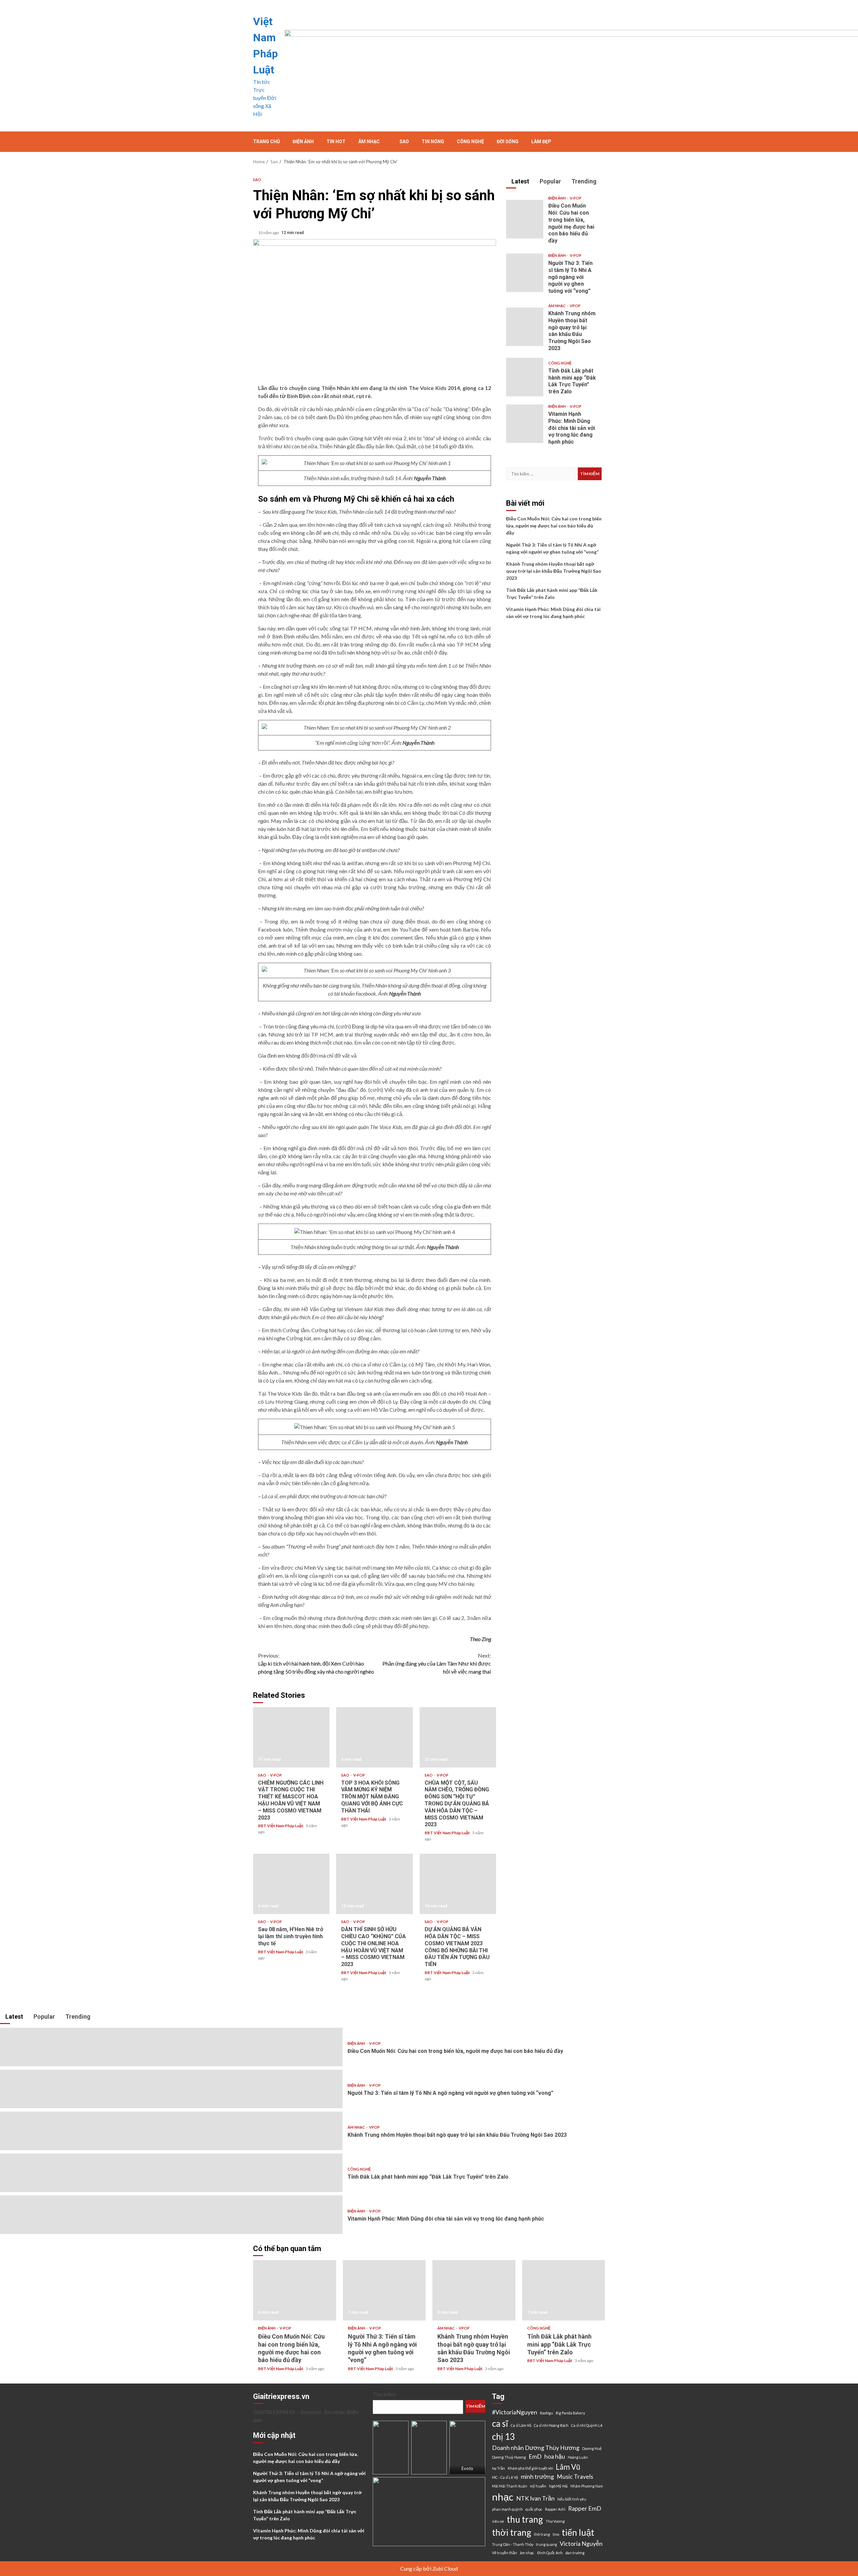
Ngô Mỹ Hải (558, 2486)
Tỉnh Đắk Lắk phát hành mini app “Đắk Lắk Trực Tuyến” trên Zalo (525, 377)
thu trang (525, 2519)
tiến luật (578, 2532)
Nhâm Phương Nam (587, 2486)
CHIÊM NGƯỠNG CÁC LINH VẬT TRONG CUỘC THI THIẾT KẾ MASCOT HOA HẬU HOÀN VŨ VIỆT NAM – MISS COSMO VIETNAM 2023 (291, 1737)
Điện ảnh (303, 142)
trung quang (546, 2544)
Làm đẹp (541, 142)
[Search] (601, 142)
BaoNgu (546, 2413)
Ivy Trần (499, 2468)
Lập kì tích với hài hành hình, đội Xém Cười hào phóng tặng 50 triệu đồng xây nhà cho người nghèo (316, 1663)
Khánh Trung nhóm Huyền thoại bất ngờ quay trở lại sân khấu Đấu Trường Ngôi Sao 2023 (525, 327)
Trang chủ (266, 142)
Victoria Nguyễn (581, 2544)
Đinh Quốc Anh (550, 2553)
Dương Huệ (592, 2448)
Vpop (575, 306)
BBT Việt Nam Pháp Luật (281, 1826)
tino (556, 2534)
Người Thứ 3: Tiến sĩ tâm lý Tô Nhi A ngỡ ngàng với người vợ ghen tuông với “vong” (525, 273)
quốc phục (534, 2509)
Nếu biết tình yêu (572, 2499)
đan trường (575, 2553)
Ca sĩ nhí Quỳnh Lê (587, 2425)
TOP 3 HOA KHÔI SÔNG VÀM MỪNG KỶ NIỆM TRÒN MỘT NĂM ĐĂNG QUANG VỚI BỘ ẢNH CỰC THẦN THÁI (374, 1737)
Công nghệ (470, 142)
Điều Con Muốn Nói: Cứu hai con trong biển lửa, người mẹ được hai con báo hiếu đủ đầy (525, 219)
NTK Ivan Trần (535, 2498)
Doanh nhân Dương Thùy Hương (536, 2448)
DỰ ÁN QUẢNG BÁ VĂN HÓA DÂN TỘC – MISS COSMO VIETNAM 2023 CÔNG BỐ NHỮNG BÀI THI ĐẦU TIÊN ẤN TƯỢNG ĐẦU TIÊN (458, 1884)
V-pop (276, 1775)
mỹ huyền (538, 2486)
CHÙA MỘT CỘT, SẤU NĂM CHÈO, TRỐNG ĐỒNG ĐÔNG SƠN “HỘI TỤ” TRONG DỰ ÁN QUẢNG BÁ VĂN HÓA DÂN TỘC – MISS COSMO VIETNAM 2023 (458, 1737)
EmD (535, 2456)
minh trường (537, 2477)
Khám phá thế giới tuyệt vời (530, 2468)
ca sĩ (500, 2423)
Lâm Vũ (568, 2467)
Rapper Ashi (555, 2509)
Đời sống (508, 142)
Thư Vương (555, 2521)
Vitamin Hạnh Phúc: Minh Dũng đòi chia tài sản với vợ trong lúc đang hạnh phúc (525, 424)
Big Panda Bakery (570, 2413)
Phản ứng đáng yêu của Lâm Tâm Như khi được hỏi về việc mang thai (437, 1663)
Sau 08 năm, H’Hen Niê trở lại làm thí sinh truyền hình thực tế (291, 1884)
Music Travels (575, 2477)
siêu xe (498, 2521)
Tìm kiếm (384, 2394)
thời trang (512, 2532)
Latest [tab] (520, 181)
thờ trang (542, 2534)
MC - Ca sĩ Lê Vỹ (505, 2477)
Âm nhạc (369, 142)
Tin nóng (433, 142)
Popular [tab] (550, 181)
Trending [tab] (583, 181)
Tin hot (336, 142)
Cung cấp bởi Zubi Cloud (429, 2568)
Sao (404, 142)
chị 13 (503, 2437)
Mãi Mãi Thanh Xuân (510, 2486)
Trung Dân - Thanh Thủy (513, 2544)
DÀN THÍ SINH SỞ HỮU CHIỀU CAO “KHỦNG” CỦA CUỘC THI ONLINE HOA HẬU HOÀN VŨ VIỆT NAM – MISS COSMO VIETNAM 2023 (374, 1884)
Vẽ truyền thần (505, 2553)
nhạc (503, 2497)
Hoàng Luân (578, 2457)
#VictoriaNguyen (515, 2412)
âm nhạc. (527, 2553)
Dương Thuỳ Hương (509, 2457)
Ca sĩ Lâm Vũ (521, 2425)
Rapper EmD (585, 2508)
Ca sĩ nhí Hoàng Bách (551, 2425)
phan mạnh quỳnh (507, 2509)
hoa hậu (555, 2456)
